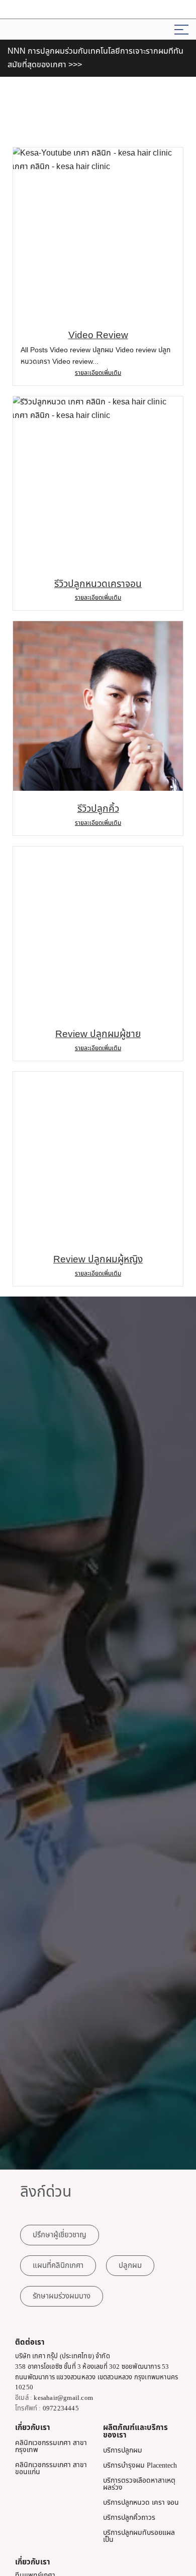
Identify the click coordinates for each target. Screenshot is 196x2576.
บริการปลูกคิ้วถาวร (129, 2518)
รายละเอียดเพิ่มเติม (98, 373)
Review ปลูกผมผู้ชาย (98, 1034)
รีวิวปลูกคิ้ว (98, 809)
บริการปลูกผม (123, 2450)
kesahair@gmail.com (63, 2398)
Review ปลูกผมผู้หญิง (98, 1260)
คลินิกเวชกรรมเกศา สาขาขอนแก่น (51, 2468)
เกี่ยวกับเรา (33, 2428)
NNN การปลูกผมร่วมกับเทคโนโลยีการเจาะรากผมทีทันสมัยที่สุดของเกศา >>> (95, 58)
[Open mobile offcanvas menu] (181, 29)
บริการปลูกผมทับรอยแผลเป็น (139, 2536)
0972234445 (61, 2408)
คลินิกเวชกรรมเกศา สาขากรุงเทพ (51, 2446)
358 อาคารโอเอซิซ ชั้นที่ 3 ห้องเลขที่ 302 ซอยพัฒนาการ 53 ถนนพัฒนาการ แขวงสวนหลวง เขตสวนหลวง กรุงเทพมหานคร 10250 (96, 2377)
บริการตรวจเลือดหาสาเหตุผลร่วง (139, 2484)
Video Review (98, 335)
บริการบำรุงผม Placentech (140, 2465)
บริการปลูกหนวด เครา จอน (141, 2502)
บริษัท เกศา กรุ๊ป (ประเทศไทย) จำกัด (63, 2356)
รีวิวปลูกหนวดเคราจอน (98, 584)
